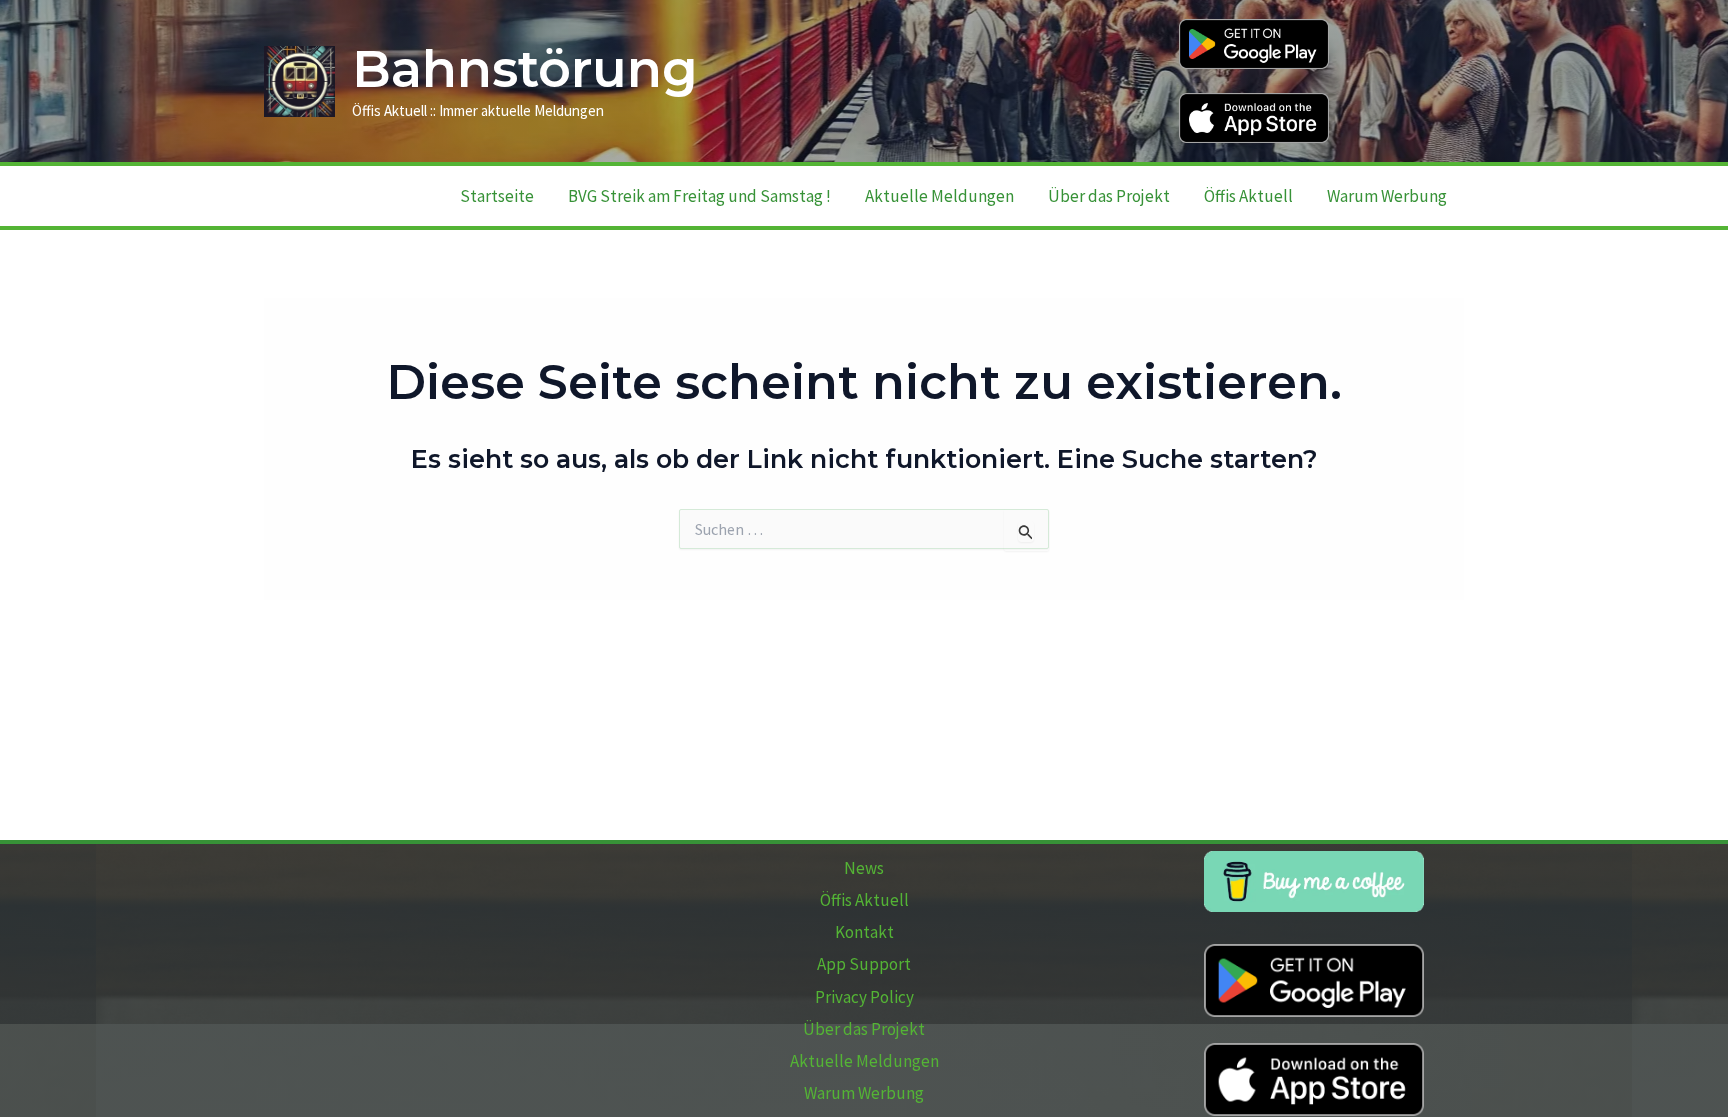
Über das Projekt (1109, 196)
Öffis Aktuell (1248, 196)
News (864, 868)
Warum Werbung (1387, 196)
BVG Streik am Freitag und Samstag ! (699, 196)
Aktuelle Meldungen (939, 196)
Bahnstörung (525, 69)
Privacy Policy (864, 997)
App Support (864, 964)
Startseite (497, 196)
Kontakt (864, 932)
